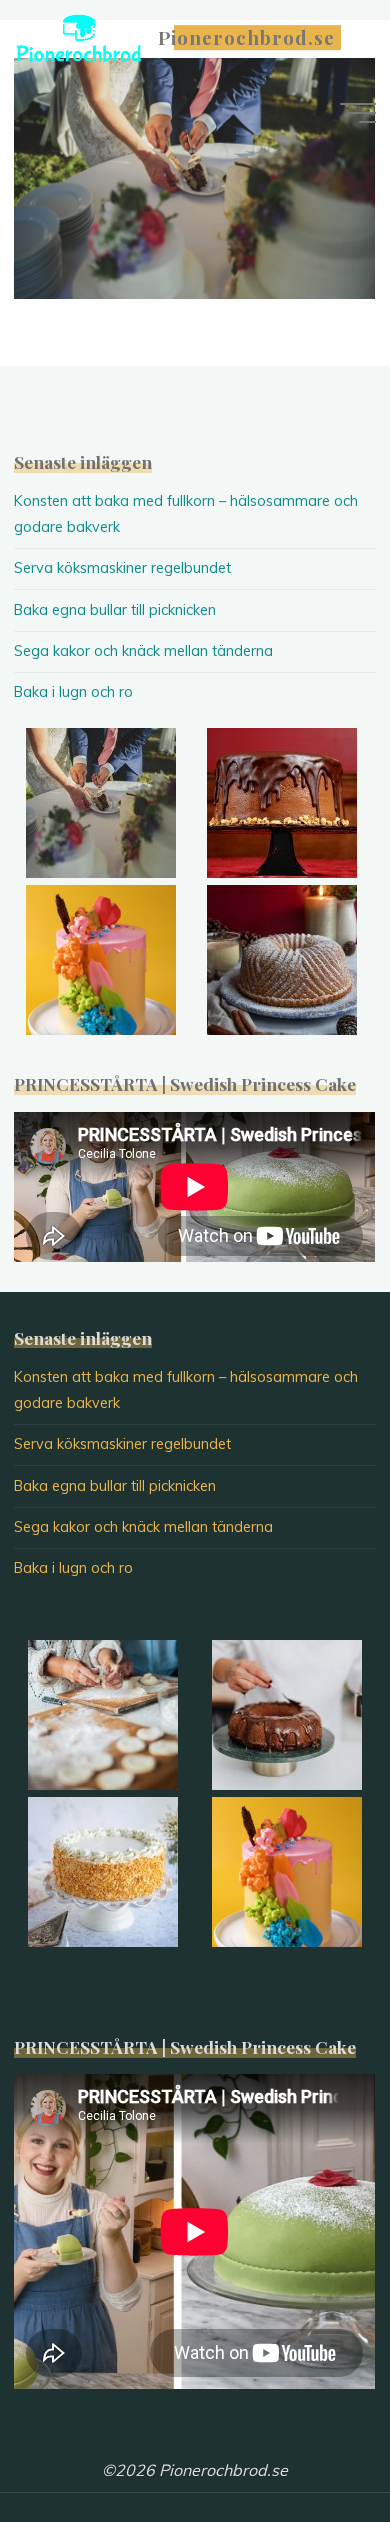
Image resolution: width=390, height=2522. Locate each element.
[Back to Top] (312, 2444)
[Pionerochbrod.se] (79, 37)
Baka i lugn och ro (73, 692)
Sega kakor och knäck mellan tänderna (143, 651)
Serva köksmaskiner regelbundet (122, 568)
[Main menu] (358, 113)
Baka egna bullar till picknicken (115, 610)
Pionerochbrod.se (246, 37)
